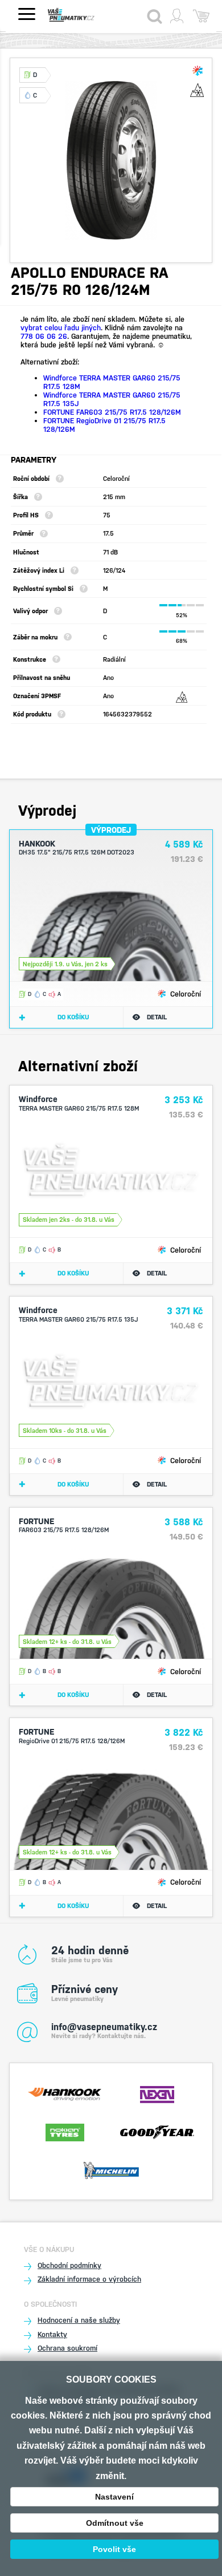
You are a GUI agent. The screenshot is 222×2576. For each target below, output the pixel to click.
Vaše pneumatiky (82, 15)
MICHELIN (111, 2169)
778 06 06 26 (44, 336)
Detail (157, 1017)
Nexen (157, 2093)
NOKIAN (65, 2131)
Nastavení (114, 2497)
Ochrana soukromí (67, 2348)
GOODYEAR (157, 2131)
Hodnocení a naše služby (79, 2320)
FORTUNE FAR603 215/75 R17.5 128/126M (112, 412)
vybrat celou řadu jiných (61, 328)
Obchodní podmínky (69, 2265)
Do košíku (73, 1017)
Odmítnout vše (115, 2523)
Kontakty (52, 2334)
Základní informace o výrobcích (89, 2279)
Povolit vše (114, 2549)
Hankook (65, 2093)
